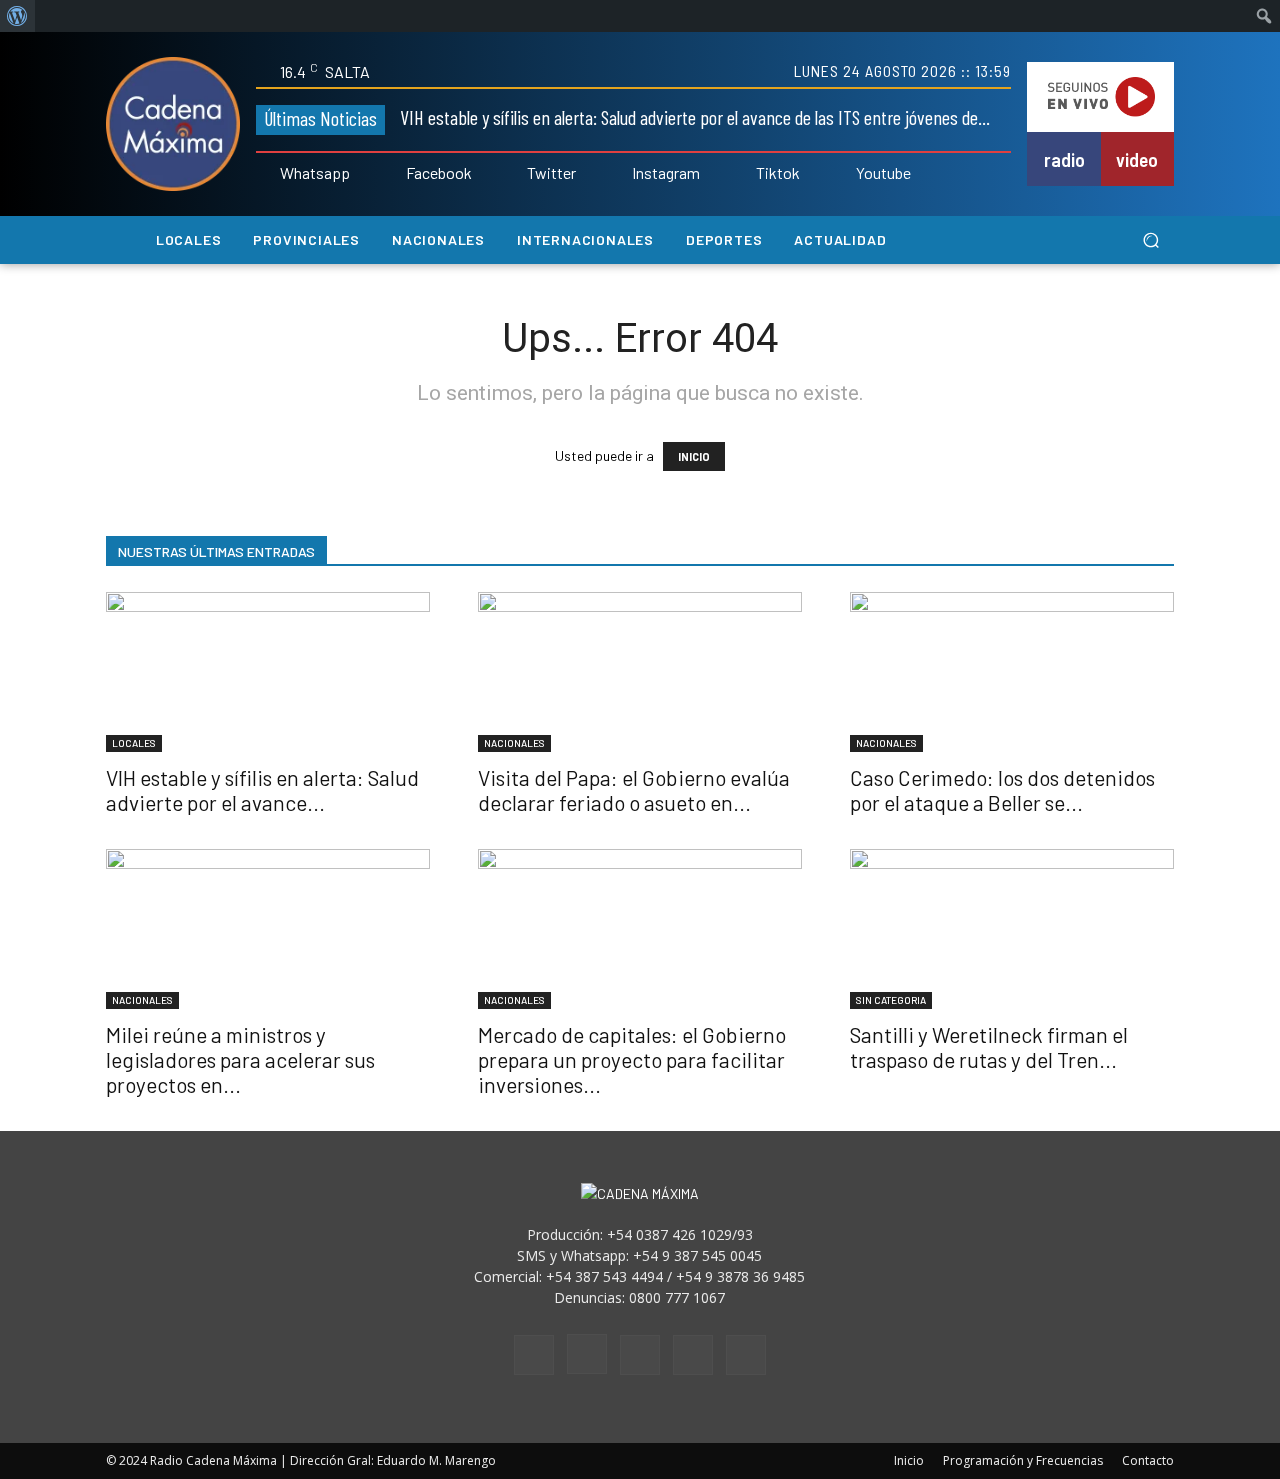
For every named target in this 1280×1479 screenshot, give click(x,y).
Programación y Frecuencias (1023, 1460)
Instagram (666, 173)
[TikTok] (640, 1355)
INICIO (694, 456)
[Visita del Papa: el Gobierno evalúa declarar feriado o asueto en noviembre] (640, 672)
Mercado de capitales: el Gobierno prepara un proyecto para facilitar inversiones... (632, 1059)
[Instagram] (618, 174)
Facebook (439, 173)
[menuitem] (17, 16)
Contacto (1148, 1460)
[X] (693, 1355)
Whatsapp (315, 173)
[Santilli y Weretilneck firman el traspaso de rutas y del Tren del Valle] (1012, 929)
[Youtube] (842, 174)
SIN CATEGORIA (891, 1000)
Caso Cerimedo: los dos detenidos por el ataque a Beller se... (1002, 790)
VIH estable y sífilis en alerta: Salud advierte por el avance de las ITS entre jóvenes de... (695, 117)
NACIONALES (514, 743)
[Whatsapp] (266, 174)
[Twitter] (514, 174)
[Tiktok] (742, 174)
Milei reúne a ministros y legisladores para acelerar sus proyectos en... (240, 1059)
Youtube (883, 173)
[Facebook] (392, 174)
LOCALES (134, 743)
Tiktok (778, 173)
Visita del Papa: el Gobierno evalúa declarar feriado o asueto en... (634, 790)
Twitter (551, 173)
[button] (1150, 240)
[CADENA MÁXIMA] (173, 124)
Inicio (909, 1460)
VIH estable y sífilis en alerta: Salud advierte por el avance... (262, 790)
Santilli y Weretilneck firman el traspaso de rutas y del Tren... (989, 1047)
